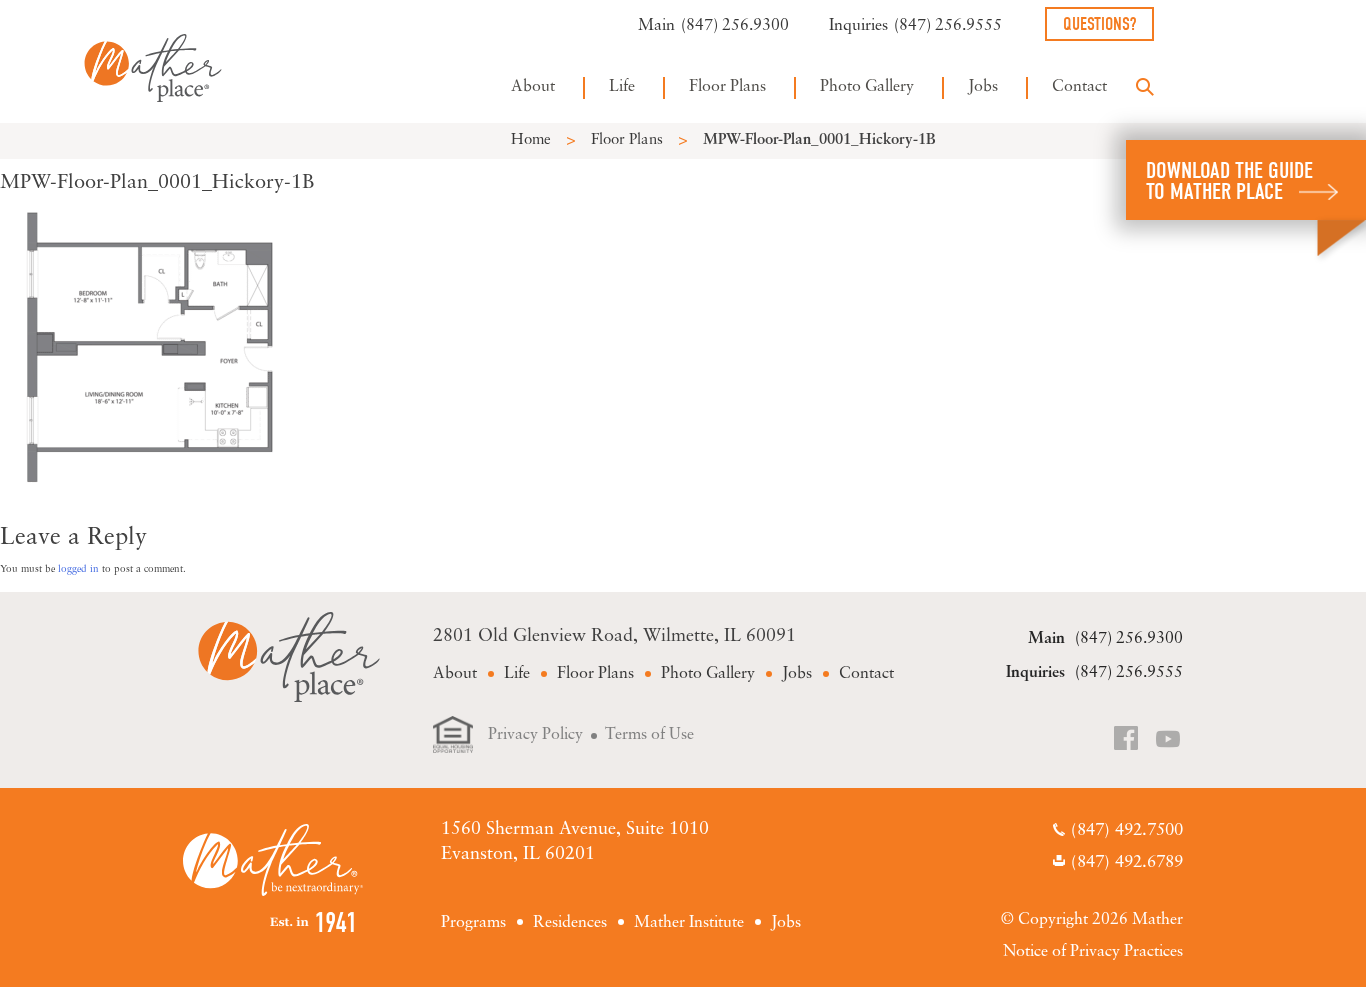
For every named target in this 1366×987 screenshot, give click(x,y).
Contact (1079, 87)
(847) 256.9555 (948, 26)
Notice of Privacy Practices (1093, 952)
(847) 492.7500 (1127, 830)
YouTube (1169, 740)
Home (531, 140)
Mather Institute (689, 923)
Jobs (983, 87)
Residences (570, 923)
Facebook (1128, 740)
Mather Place (153, 67)
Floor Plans (727, 87)
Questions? (1099, 24)
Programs (473, 923)
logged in (78, 569)
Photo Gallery (867, 87)
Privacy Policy (535, 735)
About (533, 87)
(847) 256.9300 (735, 26)
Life (622, 87)
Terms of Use (649, 735)
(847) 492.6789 (1127, 862)
